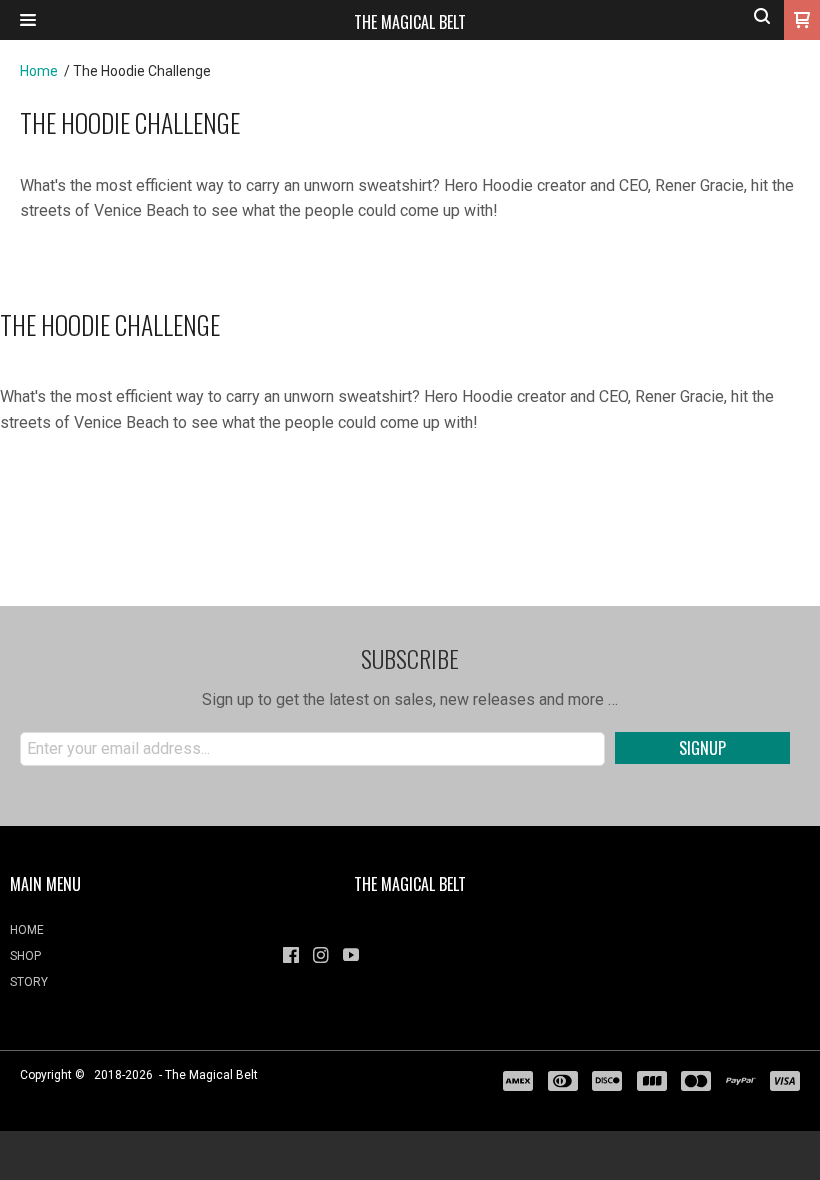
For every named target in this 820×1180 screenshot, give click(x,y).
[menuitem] (136, 935)
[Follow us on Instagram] (321, 955)
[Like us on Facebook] (291, 955)
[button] (28, 20)
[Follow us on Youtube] (351, 955)
